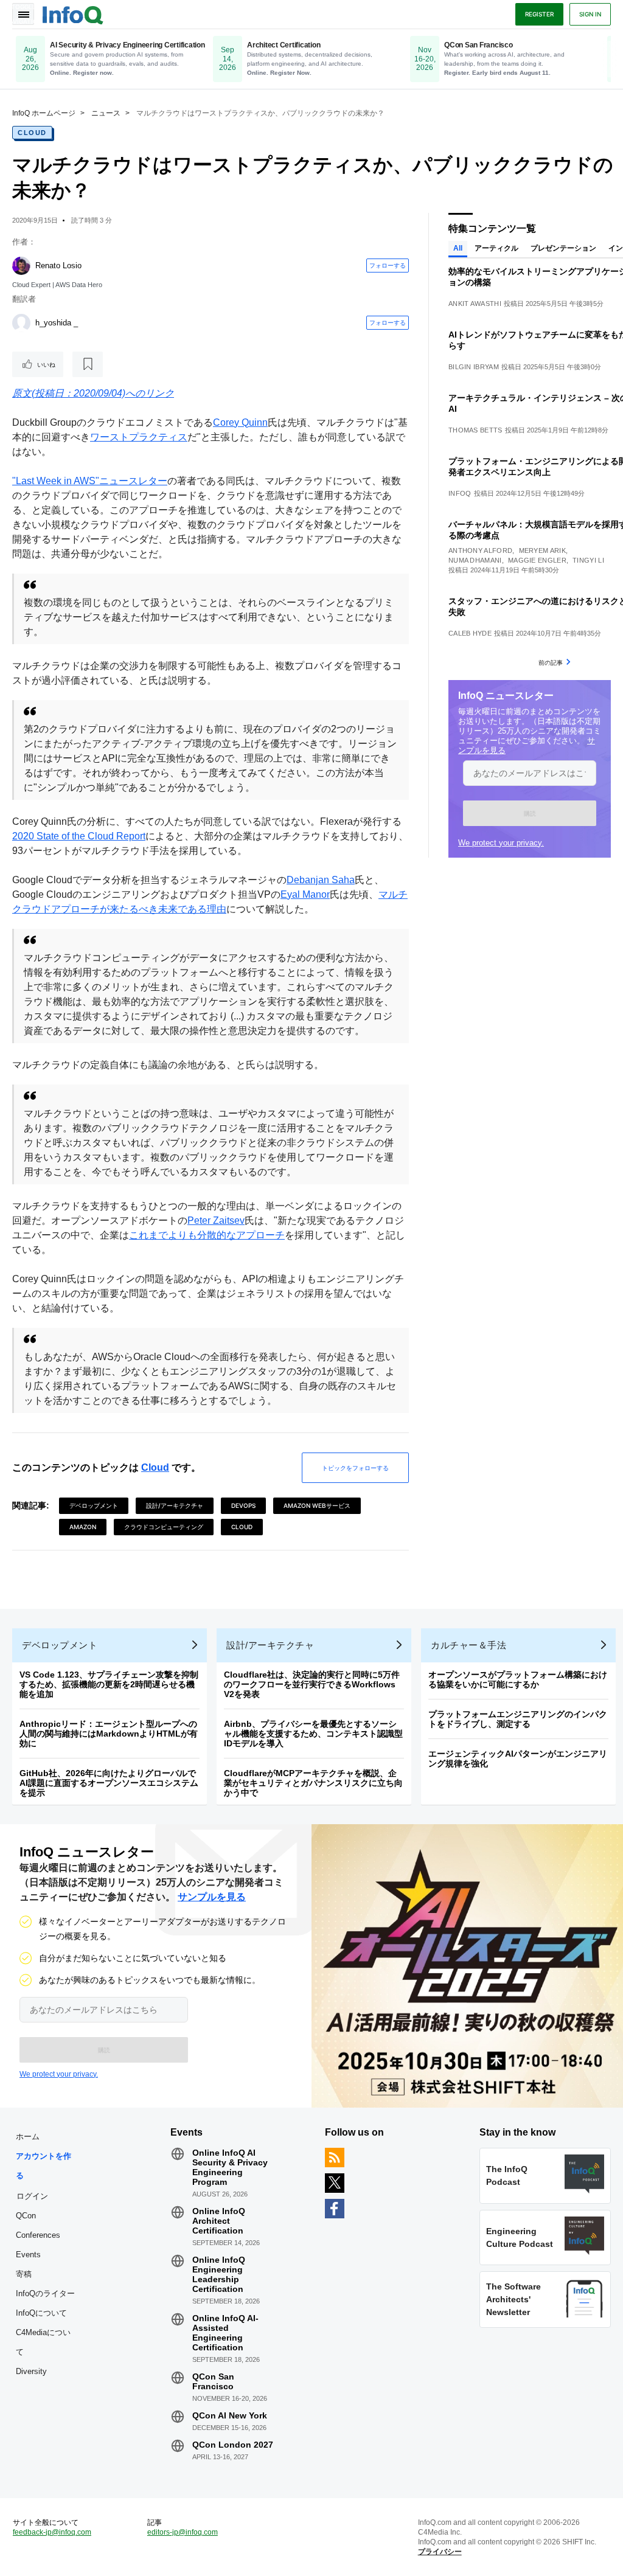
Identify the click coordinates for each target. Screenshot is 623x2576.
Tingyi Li (588, 560)
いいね (46, 364)
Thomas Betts (475, 430)
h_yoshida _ (57, 323)
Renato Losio (58, 266)
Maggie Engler (537, 560)
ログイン (32, 2196)
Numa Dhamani (475, 560)
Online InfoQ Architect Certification (219, 2221)
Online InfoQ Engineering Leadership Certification (219, 2274)
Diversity (31, 2371)
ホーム (28, 2137)
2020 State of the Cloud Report (79, 836)
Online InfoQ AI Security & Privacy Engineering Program (230, 2167)
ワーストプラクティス (139, 437)
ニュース (106, 113)
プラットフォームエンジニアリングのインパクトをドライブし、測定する (518, 1719)
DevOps (243, 1505)
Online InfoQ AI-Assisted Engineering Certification (225, 2333)
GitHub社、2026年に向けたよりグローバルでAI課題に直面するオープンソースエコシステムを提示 (109, 1783)
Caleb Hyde (470, 633)
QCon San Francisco (213, 2381)
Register (539, 14)
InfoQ (460, 493)
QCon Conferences (38, 2225)
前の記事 (551, 662)
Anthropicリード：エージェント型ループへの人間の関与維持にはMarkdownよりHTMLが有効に (109, 1734)
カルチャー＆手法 (468, 1645)
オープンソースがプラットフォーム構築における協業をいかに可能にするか (518, 1679)
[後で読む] (88, 364)
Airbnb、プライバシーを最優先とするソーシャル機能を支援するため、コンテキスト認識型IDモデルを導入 (313, 1734)
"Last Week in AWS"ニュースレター (90, 481)
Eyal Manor (305, 894)
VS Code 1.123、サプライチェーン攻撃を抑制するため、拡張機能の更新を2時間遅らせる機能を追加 (109, 1684)
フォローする (388, 265)
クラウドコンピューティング (164, 1527)
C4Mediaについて (43, 2342)
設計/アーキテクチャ (175, 1505)
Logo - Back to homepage (73, 13)
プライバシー (440, 2552)
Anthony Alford (480, 550)
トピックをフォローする (355, 1468)
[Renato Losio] (21, 266)
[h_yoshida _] (21, 323)
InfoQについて (41, 2313)
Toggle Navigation (23, 14)
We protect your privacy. (501, 843)
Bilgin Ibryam (474, 367)
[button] (530, 813)
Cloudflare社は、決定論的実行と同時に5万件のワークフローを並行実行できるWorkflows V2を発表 (312, 1684)
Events (28, 2255)
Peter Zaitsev (216, 1220)
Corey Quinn (240, 422)
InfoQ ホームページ (44, 113)
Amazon (83, 1527)
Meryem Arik (542, 550)
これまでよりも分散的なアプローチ (207, 1235)
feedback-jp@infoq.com (52, 2532)
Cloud (32, 133)
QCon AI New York (230, 2415)
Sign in (590, 14)
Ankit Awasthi (475, 304)
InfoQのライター (45, 2293)
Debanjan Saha (321, 880)
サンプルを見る (212, 1897)
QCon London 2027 (233, 2445)
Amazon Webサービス (317, 1505)
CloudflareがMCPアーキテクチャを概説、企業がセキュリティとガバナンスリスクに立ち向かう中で (313, 1783)
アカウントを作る (44, 2166)
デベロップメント (94, 1505)
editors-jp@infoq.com (183, 2532)
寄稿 (24, 2274)
